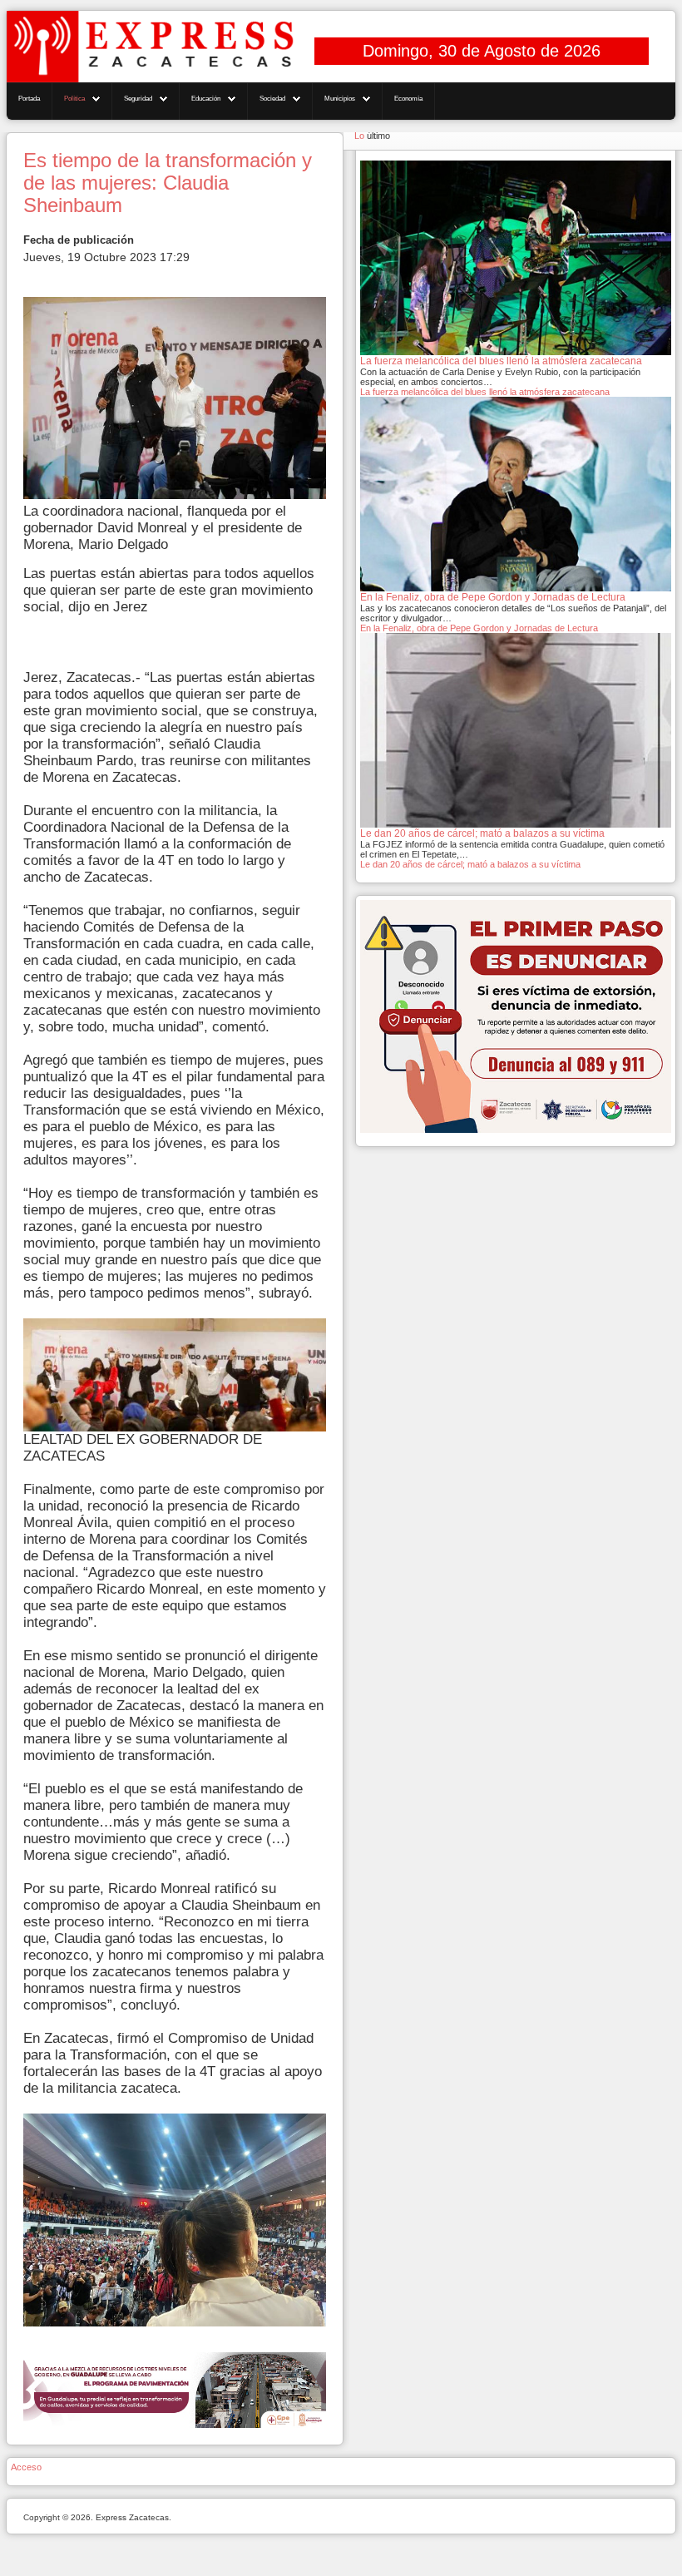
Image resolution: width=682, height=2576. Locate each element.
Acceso (26, 2467)
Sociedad (272, 99)
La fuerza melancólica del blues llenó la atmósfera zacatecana (485, 392)
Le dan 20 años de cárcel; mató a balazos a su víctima (470, 864)
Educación (206, 99)
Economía (408, 99)
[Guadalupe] (175, 2389)
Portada (29, 99)
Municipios (340, 99)
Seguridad (138, 99)
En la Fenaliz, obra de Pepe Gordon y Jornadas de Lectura (479, 628)
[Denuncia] (516, 1016)
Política (74, 99)
